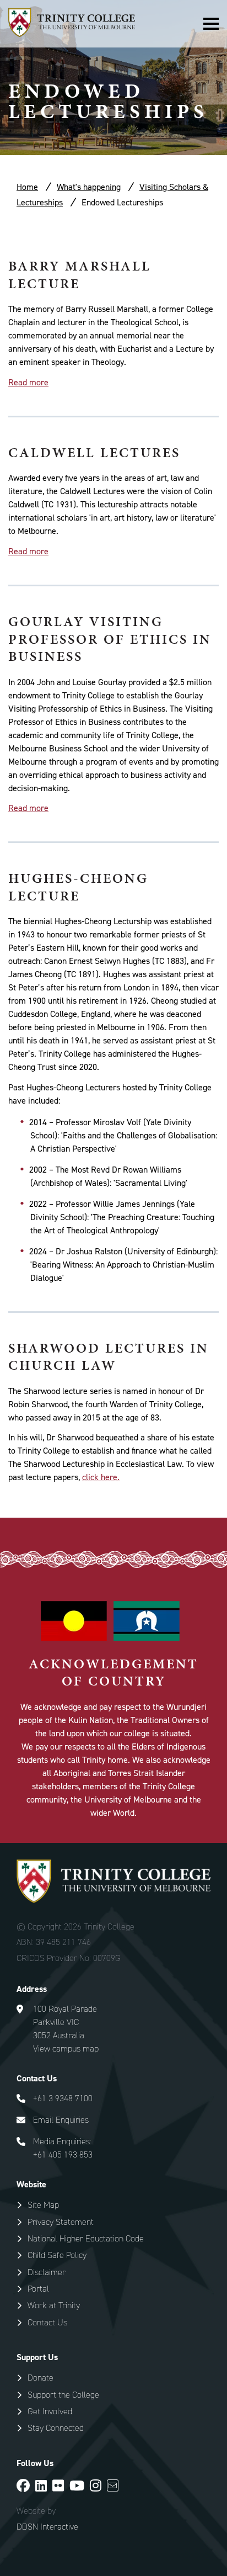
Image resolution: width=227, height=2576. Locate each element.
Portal (38, 2289)
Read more (28, 382)
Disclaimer (47, 2272)
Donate (40, 2378)
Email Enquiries (61, 2120)
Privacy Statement (61, 2222)
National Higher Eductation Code (86, 2238)
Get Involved (50, 2411)
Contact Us (47, 2322)
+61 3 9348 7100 (63, 2098)
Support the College (63, 2395)
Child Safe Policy (57, 2255)
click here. (101, 1477)
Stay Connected (56, 2428)
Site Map (43, 2205)
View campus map (66, 2048)
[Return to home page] (72, 34)
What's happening (89, 187)
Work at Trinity (54, 2305)
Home (27, 187)
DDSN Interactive (47, 2527)
